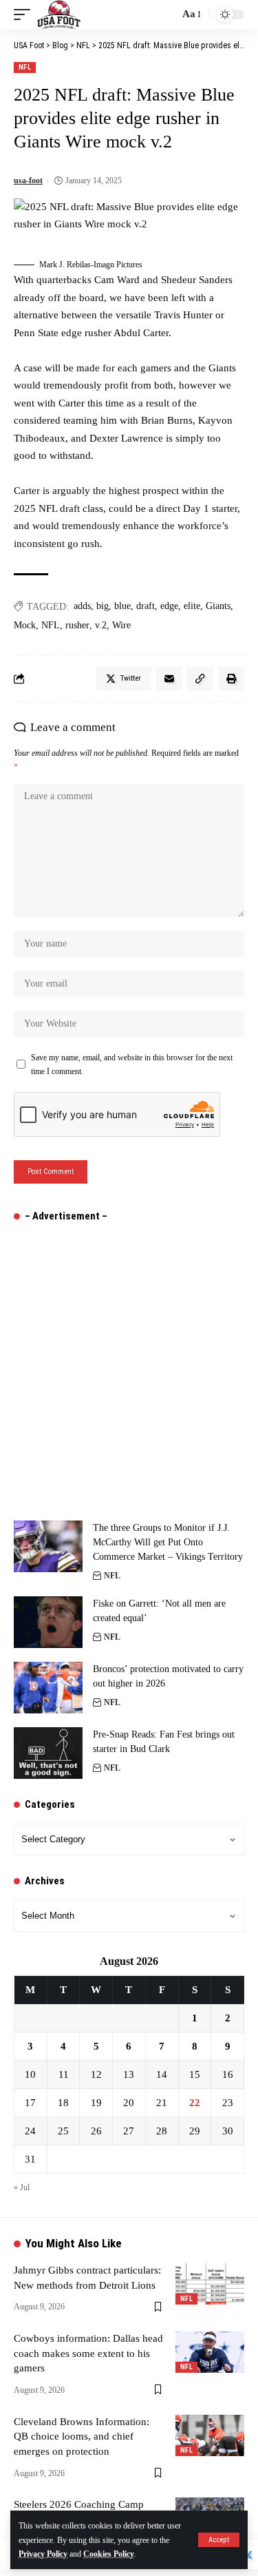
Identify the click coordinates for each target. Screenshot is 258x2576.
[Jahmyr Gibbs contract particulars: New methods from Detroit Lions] (210, 2284)
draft (146, 606)
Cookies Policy (109, 2554)
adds (82, 606)
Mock (25, 625)
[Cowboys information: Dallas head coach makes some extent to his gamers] (210, 2352)
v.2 (101, 625)
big (103, 606)
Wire (121, 625)
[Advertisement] (129, 1364)
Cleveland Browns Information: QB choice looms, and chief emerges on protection (82, 2437)
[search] (165, 14)
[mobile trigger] (25, 14)
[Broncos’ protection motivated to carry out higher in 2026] (48, 1688)
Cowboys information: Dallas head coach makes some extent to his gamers (88, 2353)
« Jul (22, 2187)
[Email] (169, 679)
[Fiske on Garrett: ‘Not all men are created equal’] (48, 1622)
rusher (77, 625)
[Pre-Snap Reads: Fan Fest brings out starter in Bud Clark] (48, 1753)
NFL (25, 67)
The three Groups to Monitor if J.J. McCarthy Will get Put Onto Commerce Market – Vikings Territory (168, 1542)
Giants (218, 606)
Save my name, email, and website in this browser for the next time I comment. (132, 1064)
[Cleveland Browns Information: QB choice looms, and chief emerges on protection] (210, 2435)
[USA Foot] (59, 14)
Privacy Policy (43, 2554)
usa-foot (28, 181)
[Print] (231, 679)
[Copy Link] (200, 679)
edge (169, 606)
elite (192, 606)
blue (122, 606)
